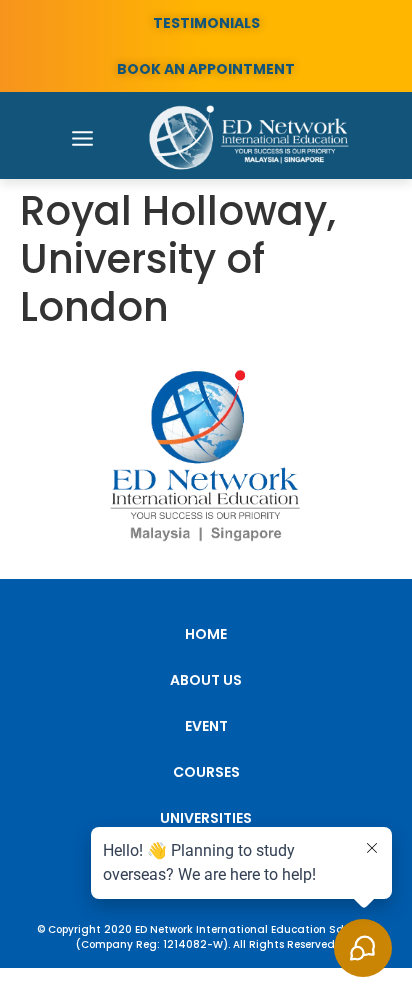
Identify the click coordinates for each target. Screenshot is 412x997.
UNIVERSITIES (206, 818)
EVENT (206, 726)
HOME (206, 634)
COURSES (206, 772)
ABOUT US (206, 680)
